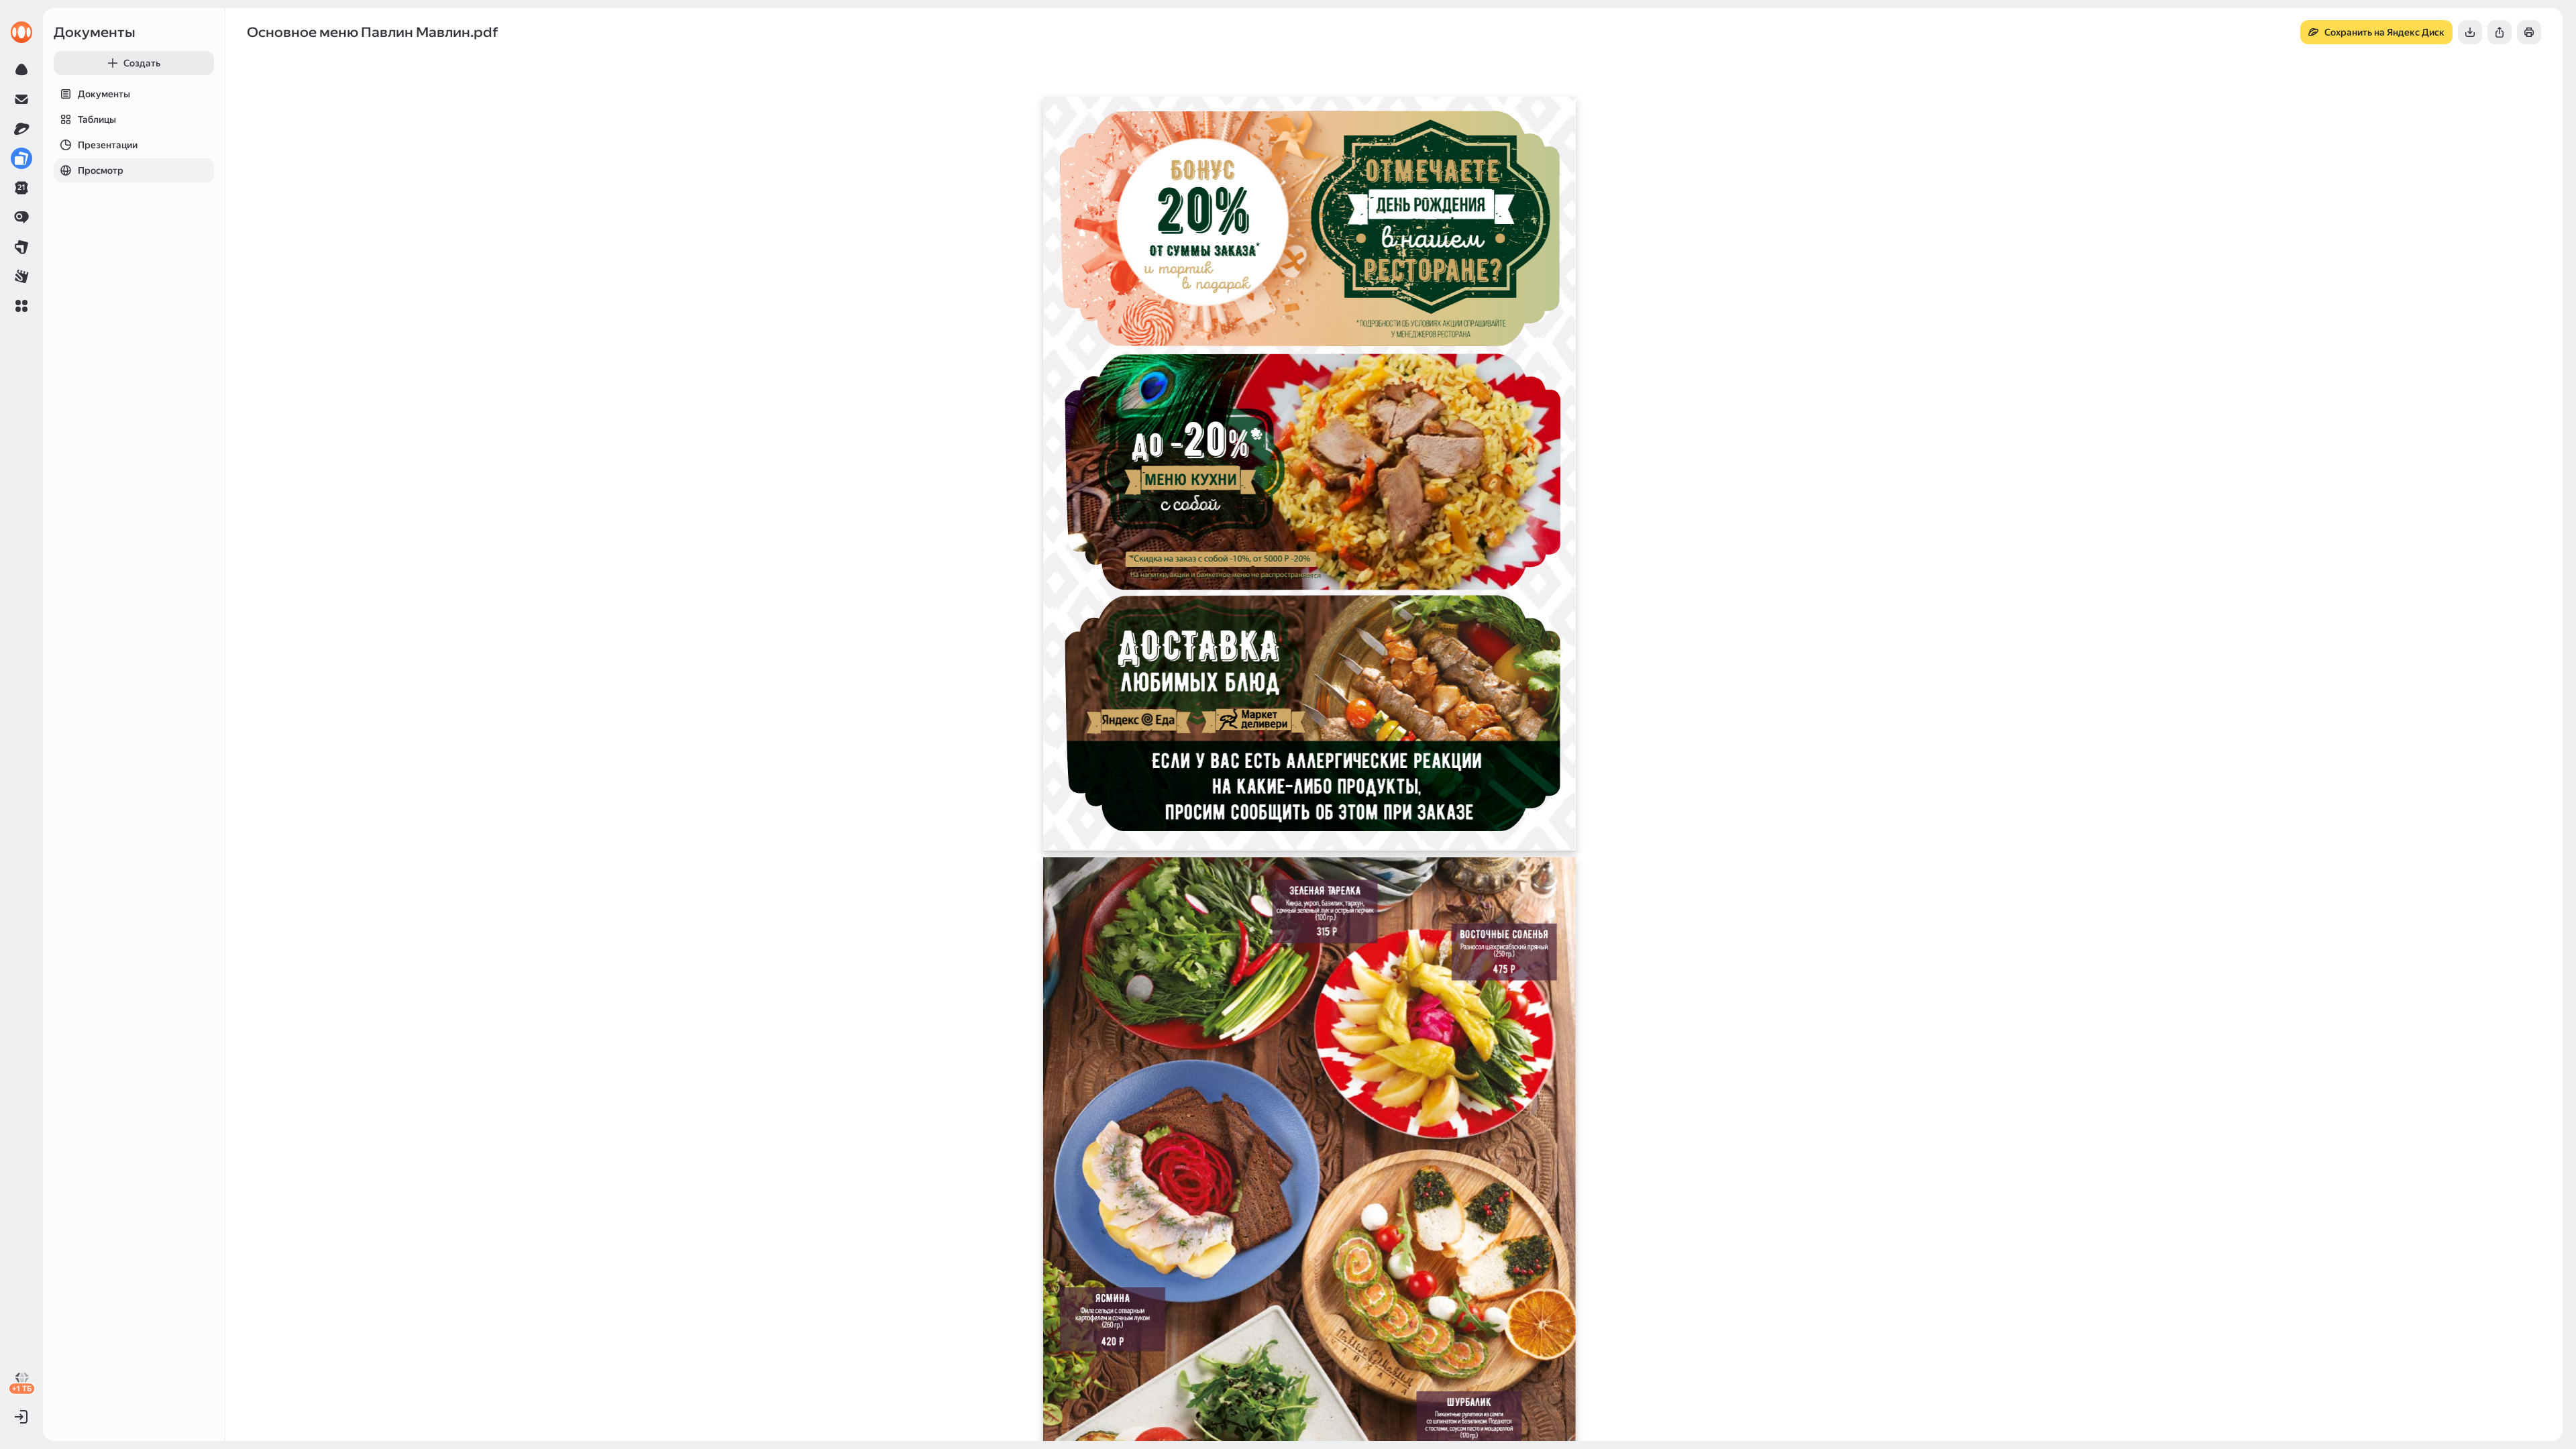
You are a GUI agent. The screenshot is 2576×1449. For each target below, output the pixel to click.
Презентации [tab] (108, 145)
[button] (21, 306)
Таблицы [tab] (97, 119)
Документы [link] (95, 32)
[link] (21, 32)
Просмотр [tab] (101, 170)
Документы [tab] (104, 94)
